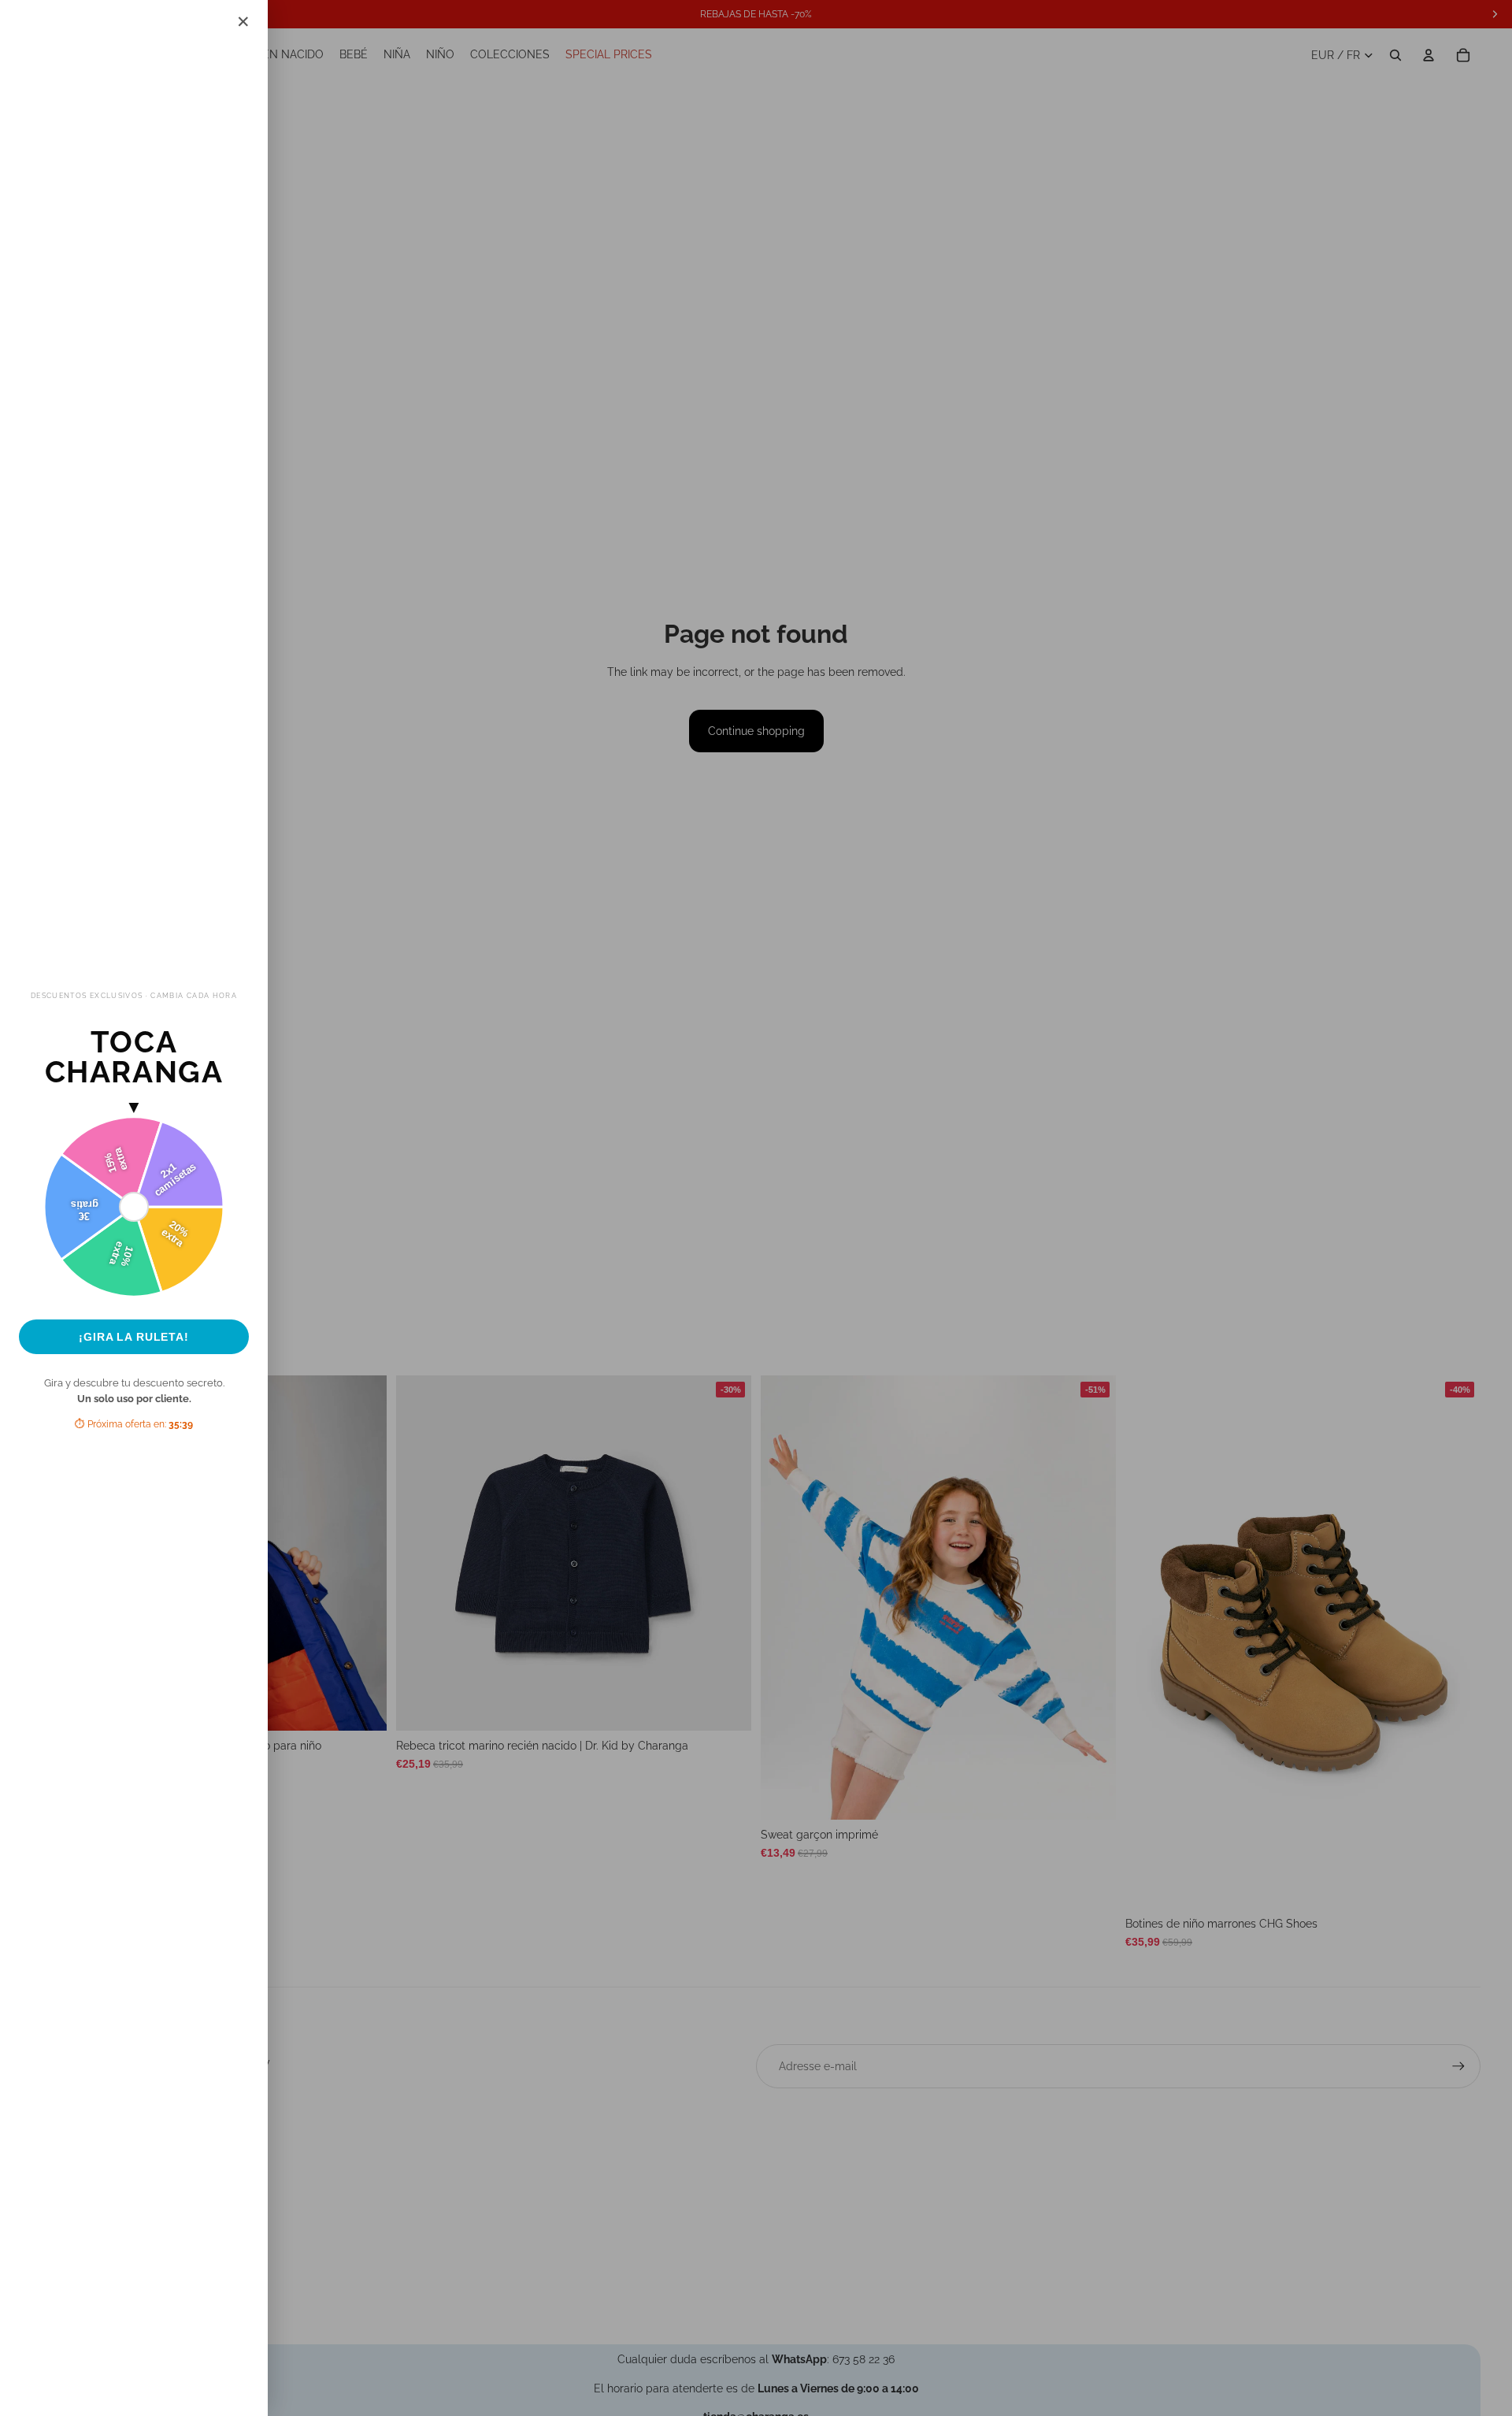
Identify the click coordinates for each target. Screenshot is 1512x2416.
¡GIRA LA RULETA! (134, 1337)
